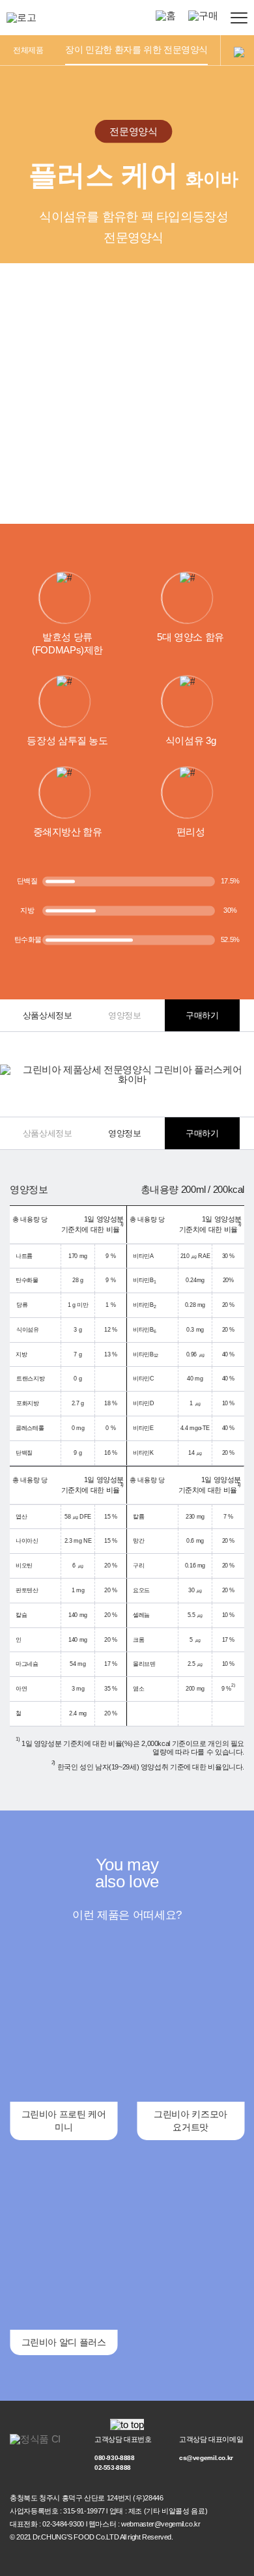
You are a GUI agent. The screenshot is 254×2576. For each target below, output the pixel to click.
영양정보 (125, 1015)
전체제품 (28, 50)
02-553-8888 (113, 2468)
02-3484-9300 (63, 2524)
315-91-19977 (84, 2511)
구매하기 (202, 1015)
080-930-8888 (115, 2458)
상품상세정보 (48, 1015)
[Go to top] (127, 2425)
